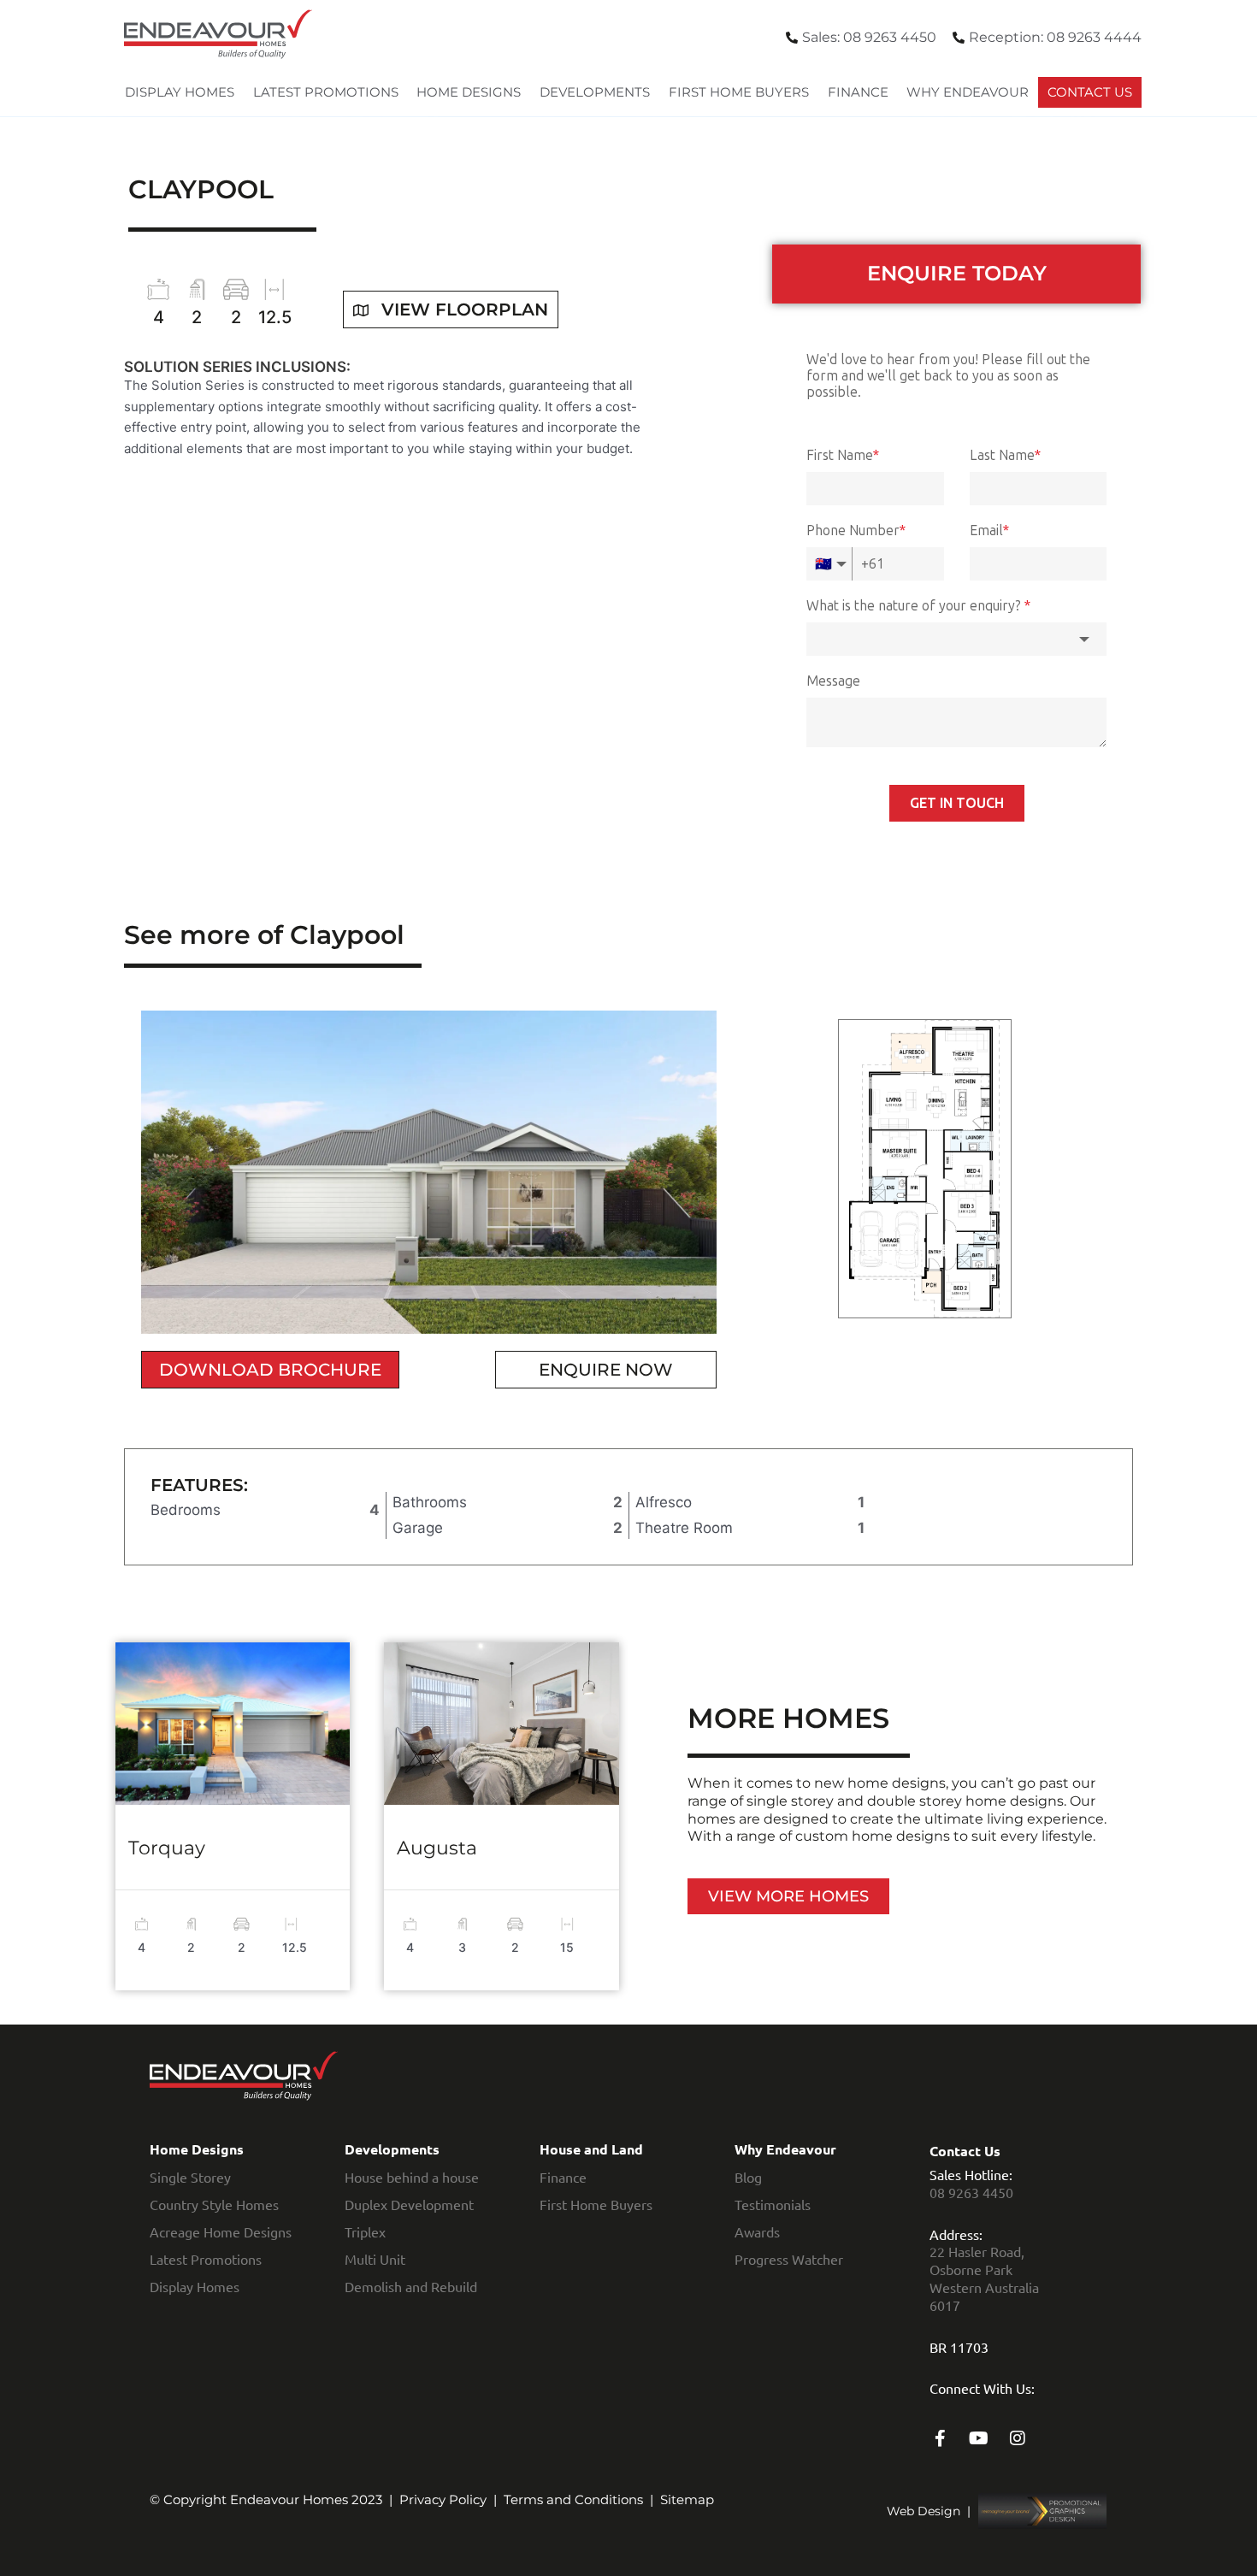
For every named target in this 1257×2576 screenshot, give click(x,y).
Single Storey (190, 2177)
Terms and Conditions (573, 2499)
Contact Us (1090, 92)
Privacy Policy (443, 2499)
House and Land (591, 2149)
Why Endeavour (968, 92)
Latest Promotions (326, 92)
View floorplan (465, 309)
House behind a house (412, 2177)
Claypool (201, 189)
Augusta (437, 1848)
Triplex (365, 2231)
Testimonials (773, 2204)
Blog (748, 2177)
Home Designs (469, 92)
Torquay (167, 1848)
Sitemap (687, 2499)
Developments (595, 92)
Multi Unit (375, 2259)
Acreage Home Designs (221, 2231)
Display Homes (180, 92)
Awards (757, 2231)
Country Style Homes (214, 2204)
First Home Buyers (739, 92)
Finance (858, 92)
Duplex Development (409, 2204)
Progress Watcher (789, 2259)
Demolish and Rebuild (411, 2286)
